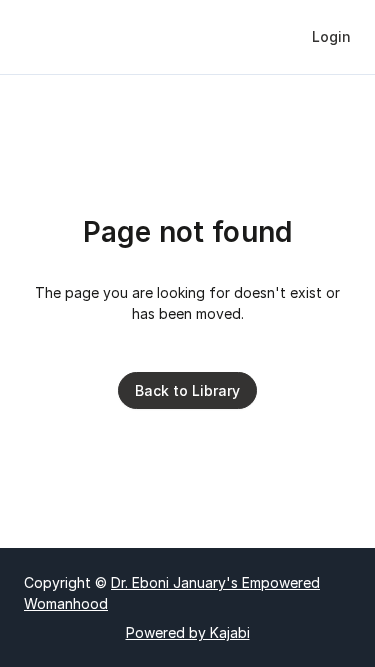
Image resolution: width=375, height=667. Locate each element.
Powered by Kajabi (188, 632)
